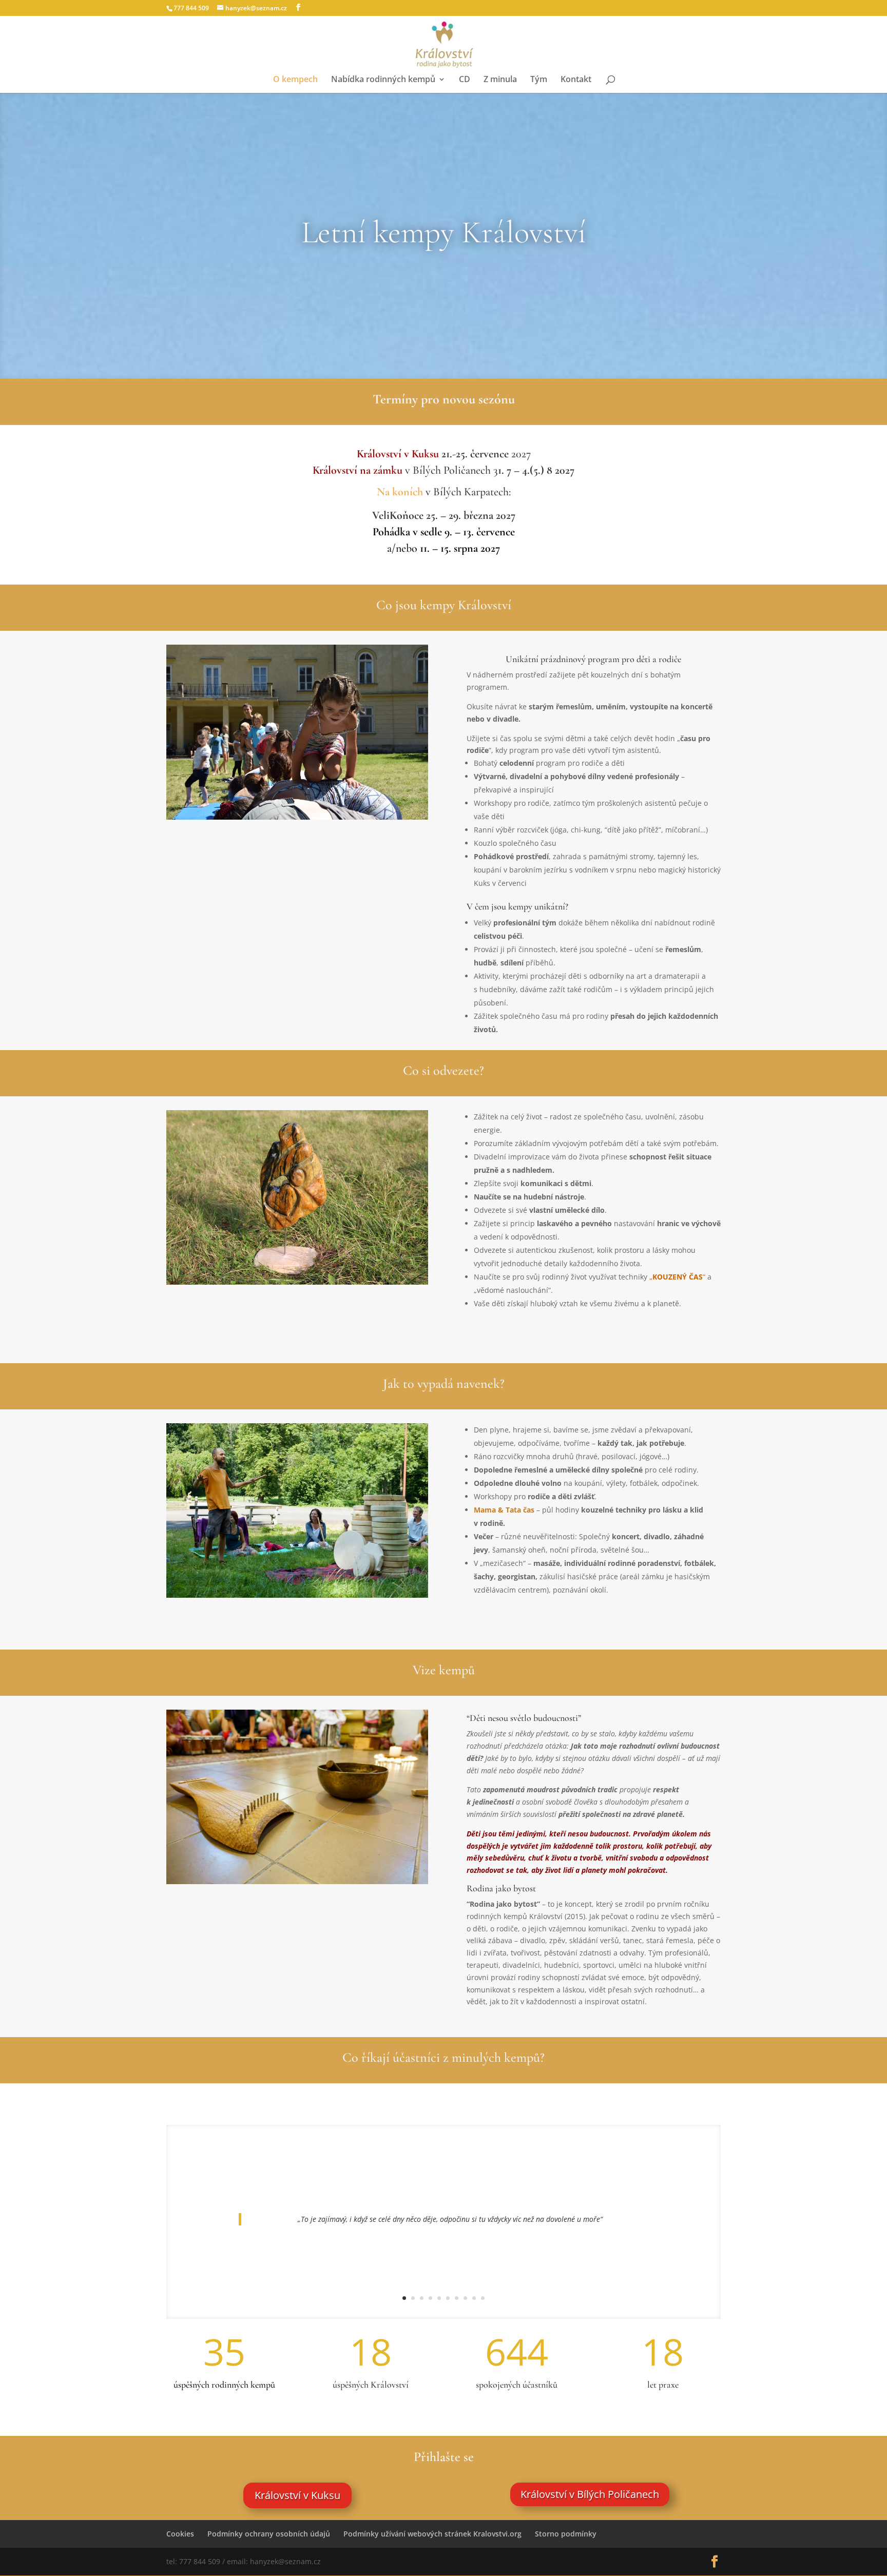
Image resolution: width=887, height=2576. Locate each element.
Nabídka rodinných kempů (383, 80)
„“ (677, 1277)
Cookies (180, 2534)
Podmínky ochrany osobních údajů (269, 2534)
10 (483, 2298)
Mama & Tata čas (504, 1510)
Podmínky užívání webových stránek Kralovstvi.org (432, 2534)
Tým (539, 80)
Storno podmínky (566, 2534)
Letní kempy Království (444, 233)
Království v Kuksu (398, 454)
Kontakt (576, 80)
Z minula (500, 80)
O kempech (295, 80)
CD (465, 80)
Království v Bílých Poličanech (590, 2494)
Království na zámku (358, 470)
